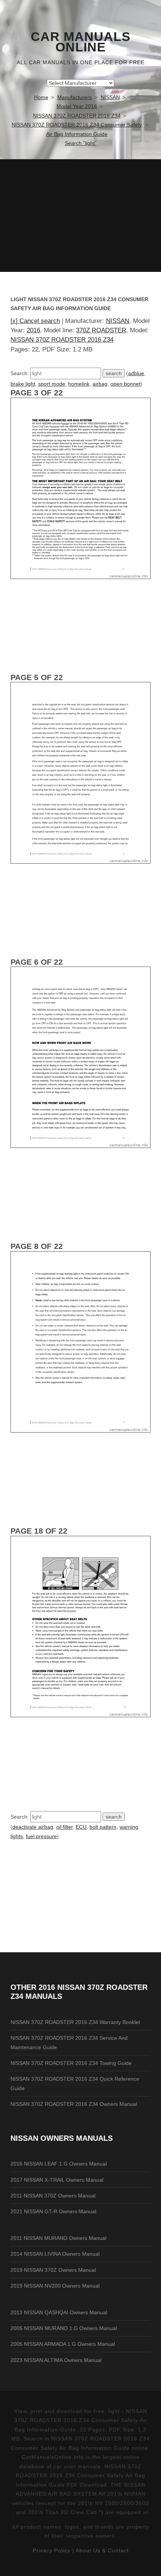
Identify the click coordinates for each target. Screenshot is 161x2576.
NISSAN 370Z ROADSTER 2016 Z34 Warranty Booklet (75, 2022)
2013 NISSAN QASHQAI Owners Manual (59, 2312)
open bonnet (125, 384)
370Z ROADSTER (101, 330)
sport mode (52, 384)
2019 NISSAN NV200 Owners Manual (55, 2286)
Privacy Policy (51, 2550)
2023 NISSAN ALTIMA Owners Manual (56, 2360)
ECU (81, 1827)
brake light (23, 384)
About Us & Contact (102, 2550)
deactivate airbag (33, 1827)
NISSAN (118, 321)
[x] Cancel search (35, 321)
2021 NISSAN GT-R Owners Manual (53, 2211)
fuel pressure (41, 1836)
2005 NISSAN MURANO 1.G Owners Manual (64, 2328)
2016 (33, 330)
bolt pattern (103, 1827)
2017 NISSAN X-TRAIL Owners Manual (57, 2180)
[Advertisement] (80, 216)
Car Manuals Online (81, 42)
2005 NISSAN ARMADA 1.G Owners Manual (63, 2344)
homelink (79, 384)
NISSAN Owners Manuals (62, 2138)
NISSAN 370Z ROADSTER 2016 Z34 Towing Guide (71, 2063)
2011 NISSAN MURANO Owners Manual (58, 2238)
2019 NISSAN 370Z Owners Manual (53, 2270)
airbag (100, 384)
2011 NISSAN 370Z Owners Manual (53, 2196)
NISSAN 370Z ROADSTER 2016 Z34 (62, 340)
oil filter (64, 1827)
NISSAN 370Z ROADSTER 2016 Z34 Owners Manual (74, 2104)
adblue (136, 373)
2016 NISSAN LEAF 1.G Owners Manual (59, 2164)
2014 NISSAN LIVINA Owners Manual (55, 2254)
